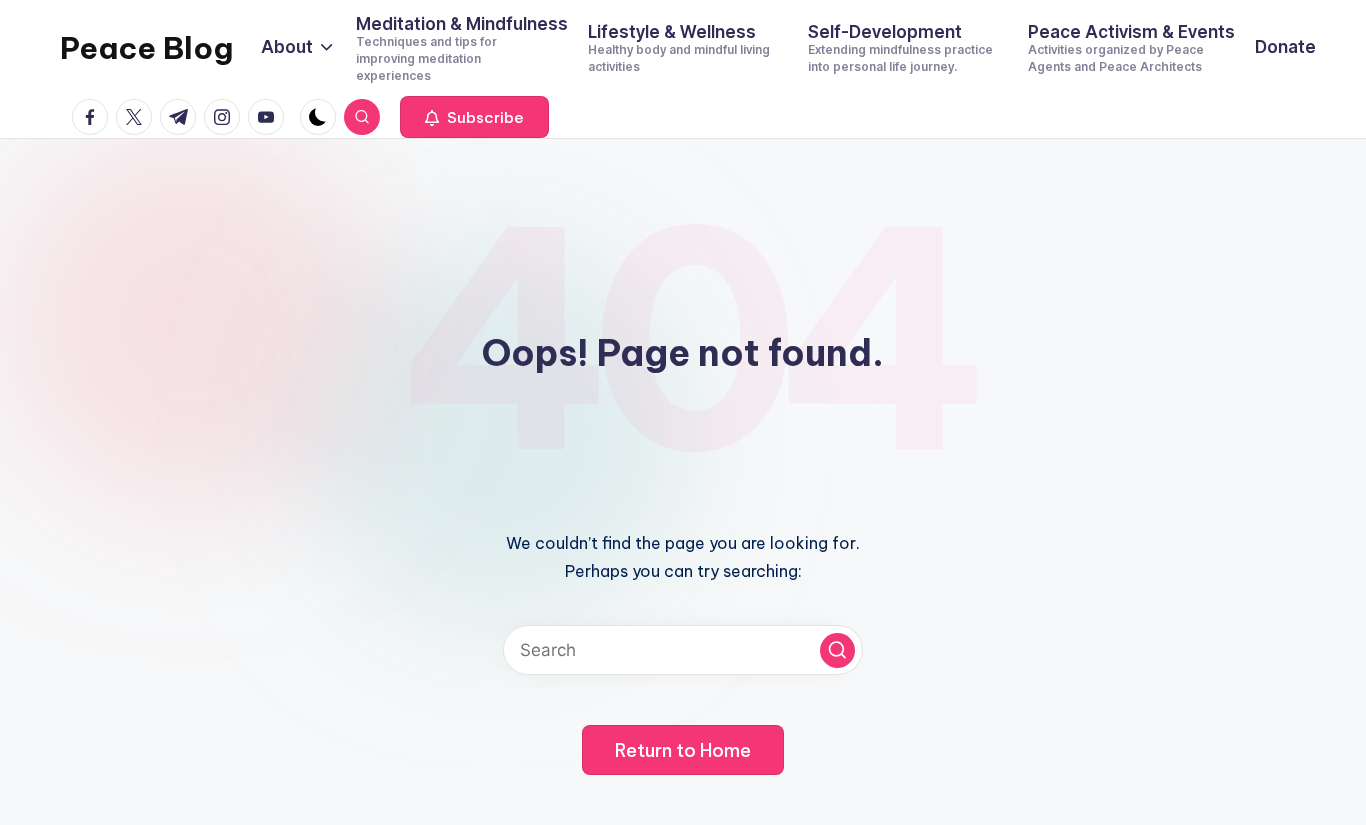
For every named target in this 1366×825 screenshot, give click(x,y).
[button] (474, 117)
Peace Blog (146, 48)
